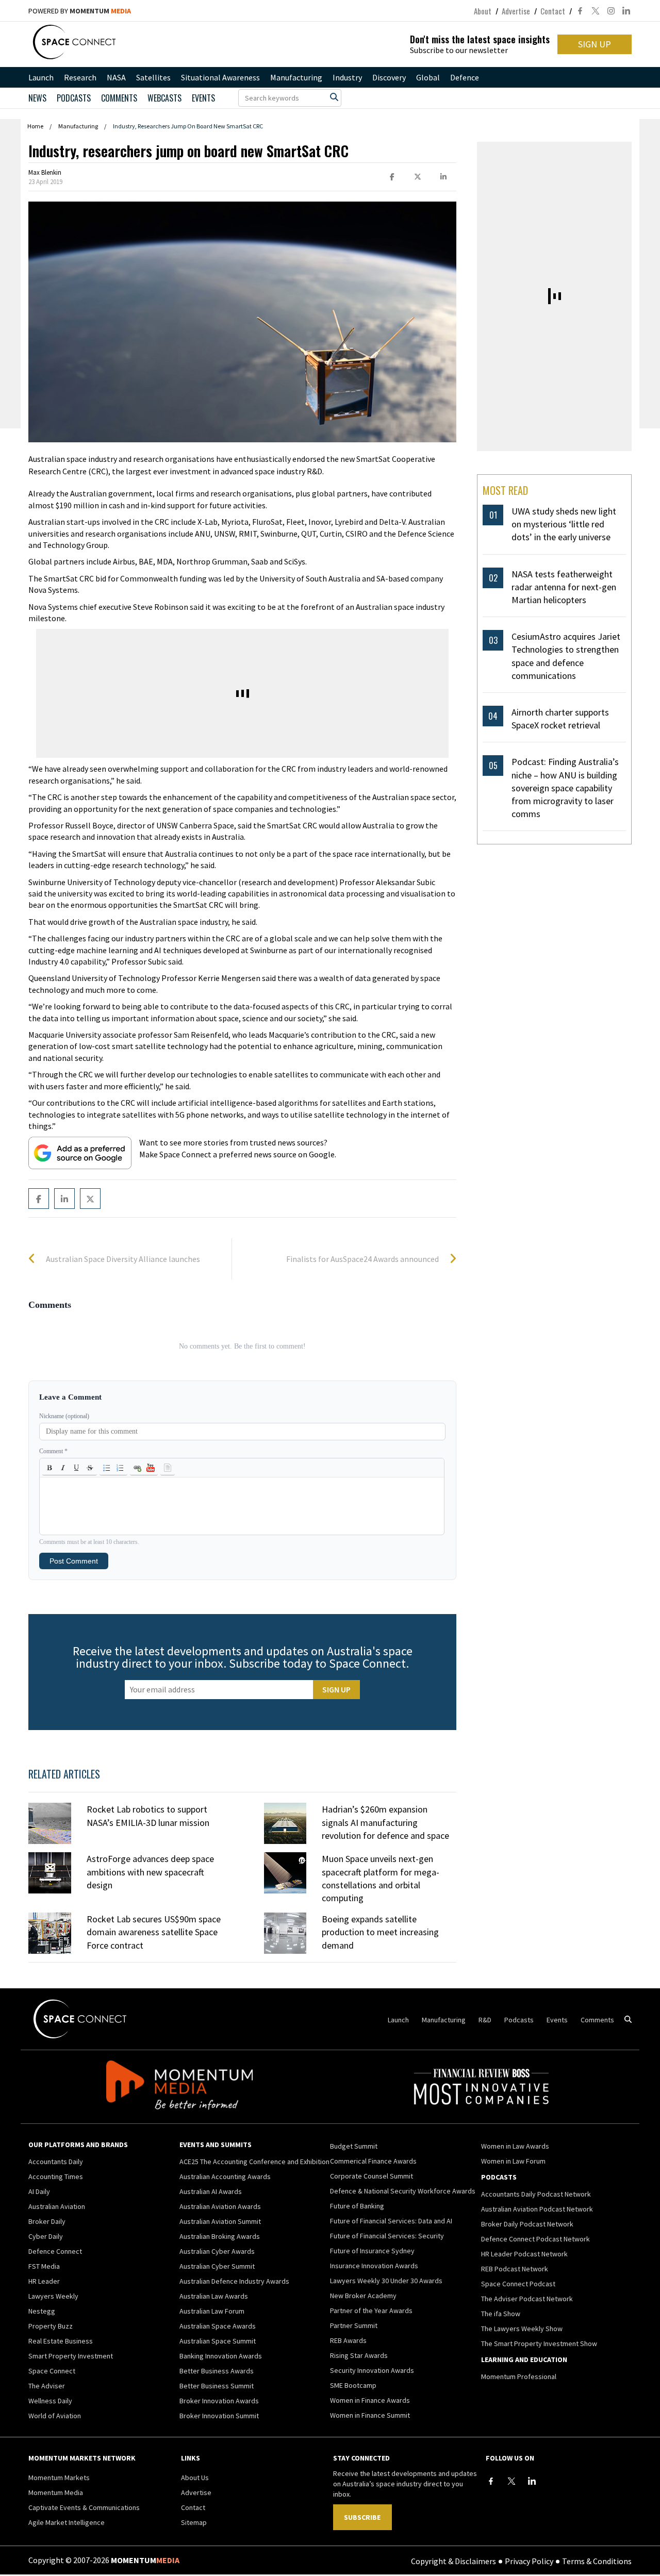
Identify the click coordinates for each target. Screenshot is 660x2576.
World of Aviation (55, 2416)
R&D (485, 2020)
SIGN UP (595, 44)
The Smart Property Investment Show (539, 2344)
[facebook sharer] (392, 177)
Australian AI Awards (211, 2191)
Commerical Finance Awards (373, 2161)
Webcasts (164, 98)
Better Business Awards (217, 2371)
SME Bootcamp (353, 2385)
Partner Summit (354, 2325)
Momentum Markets (59, 2478)
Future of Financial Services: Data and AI (391, 2221)
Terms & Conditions (597, 2561)
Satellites (153, 77)
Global (428, 77)
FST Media (44, 2266)
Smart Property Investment (71, 2356)
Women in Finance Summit (370, 2415)
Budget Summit (354, 2146)
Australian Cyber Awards (217, 2251)
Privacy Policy (529, 2561)
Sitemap (194, 2522)
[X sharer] (418, 177)
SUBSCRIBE (362, 2517)
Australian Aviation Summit (220, 2221)
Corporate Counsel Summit (372, 2176)
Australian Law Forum (212, 2311)
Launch (41, 77)
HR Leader (44, 2281)
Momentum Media (56, 2492)
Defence (465, 77)
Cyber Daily (46, 2236)
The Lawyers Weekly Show (522, 2329)
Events (203, 98)
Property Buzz (51, 2326)
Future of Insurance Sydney (372, 2251)
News (37, 98)
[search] (334, 97)
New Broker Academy (363, 2296)
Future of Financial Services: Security (387, 2236)
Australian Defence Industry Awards (234, 2281)
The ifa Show (501, 2314)
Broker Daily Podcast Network (527, 2224)
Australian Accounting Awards (225, 2176)
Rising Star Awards (359, 2355)
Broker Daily (47, 2221)
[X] (511, 2481)
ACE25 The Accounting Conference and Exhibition (254, 2162)
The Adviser (47, 2386)
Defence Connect (55, 2251)
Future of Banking (357, 2206)
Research (80, 77)
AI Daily (39, 2191)
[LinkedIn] (532, 2481)
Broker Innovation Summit (219, 2416)
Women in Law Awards (515, 2146)
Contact (553, 11)
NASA (116, 77)
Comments (119, 98)
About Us (195, 2478)
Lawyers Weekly (53, 2296)
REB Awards (348, 2340)
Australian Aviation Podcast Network (537, 2209)
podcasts (74, 98)
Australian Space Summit (218, 2341)
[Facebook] (491, 2481)
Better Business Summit (217, 2386)
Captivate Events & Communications (84, 2507)
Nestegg (42, 2311)
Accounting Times (56, 2176)
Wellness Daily (50, 2401)
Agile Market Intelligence (67, 2522)
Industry (347, 77)
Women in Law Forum (513, 2161)
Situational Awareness (220, 77)
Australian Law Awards (214, 2296)
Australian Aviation (57, 2206)
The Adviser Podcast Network (527, 2299)
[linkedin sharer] (443, 177)
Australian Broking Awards (220, 2236)
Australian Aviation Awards (220, 2206)
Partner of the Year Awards (371, 2311)
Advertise (516, 11)
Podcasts (519, 2020)
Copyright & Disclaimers (453, 2561)
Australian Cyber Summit (217, 2266)
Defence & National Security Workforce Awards (403, 2191)
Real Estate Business (61, 2341)
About (483, 11)
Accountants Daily (56, 2162)
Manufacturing (296, 77)
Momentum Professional (519, 2376)
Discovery (389, 77)
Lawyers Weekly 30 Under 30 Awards (386, 2281)
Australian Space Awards (218, 2326)
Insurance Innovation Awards (374, 2266)
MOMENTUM (100, 11)
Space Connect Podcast (518, 2284)
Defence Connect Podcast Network (535, 2239)
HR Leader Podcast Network (524, 2254)
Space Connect (52, 2371)
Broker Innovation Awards (219, 2401)
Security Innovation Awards (372, 2370)
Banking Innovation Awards (221, 2356)
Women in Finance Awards (370, 2400)
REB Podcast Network (515, 2269)
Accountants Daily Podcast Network (536, 2194)
